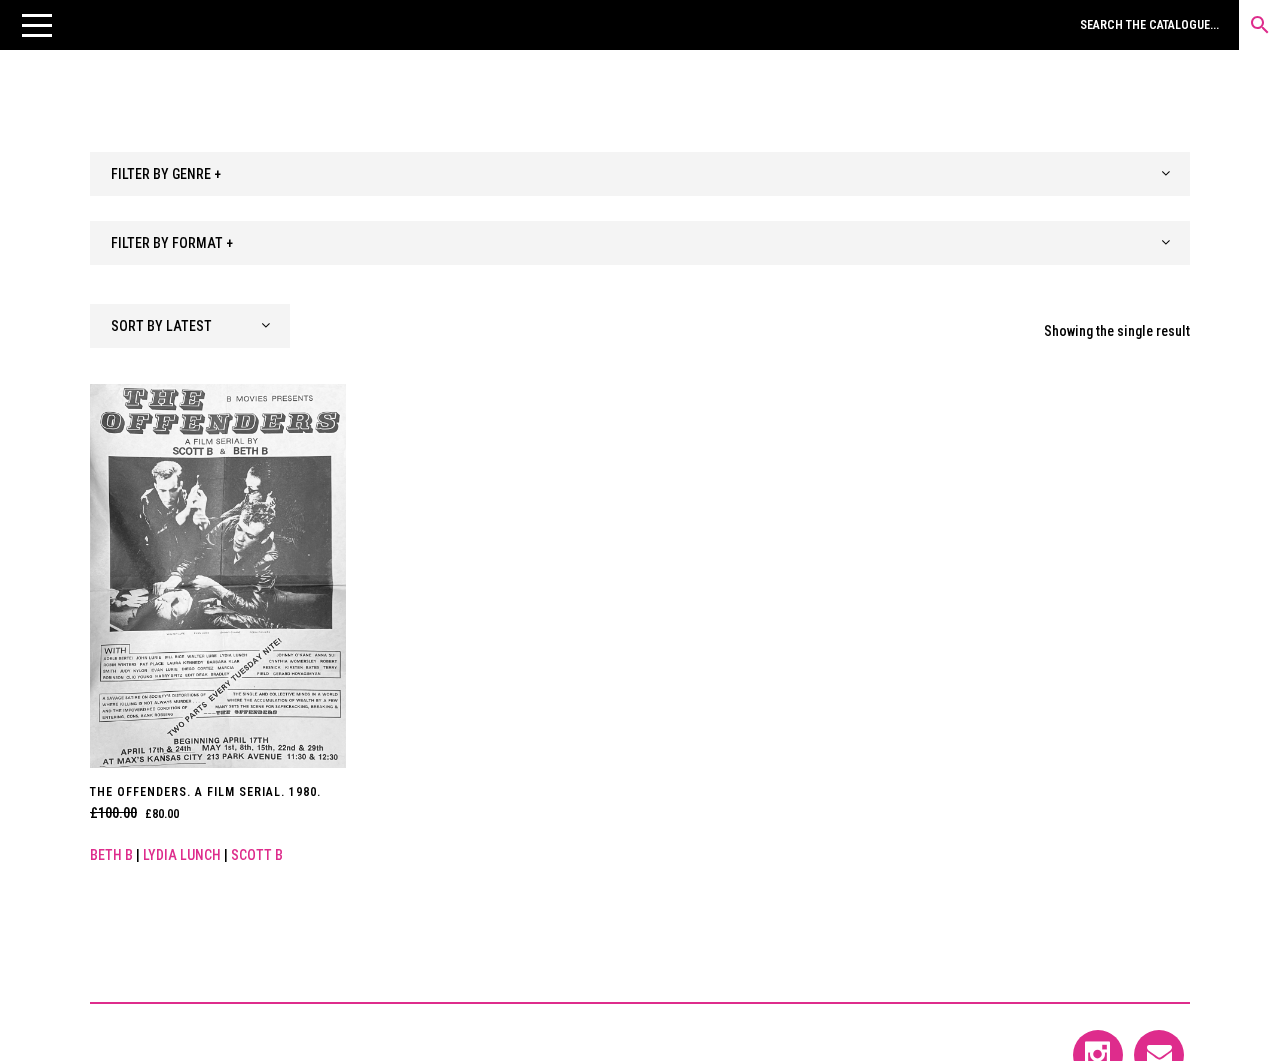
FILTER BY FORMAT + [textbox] (172, 243)
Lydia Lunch (182, 855)
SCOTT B (257, 855)
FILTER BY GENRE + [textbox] (166, 174)
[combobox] (640, 174)
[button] (37, 25)
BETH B (111, 855)
